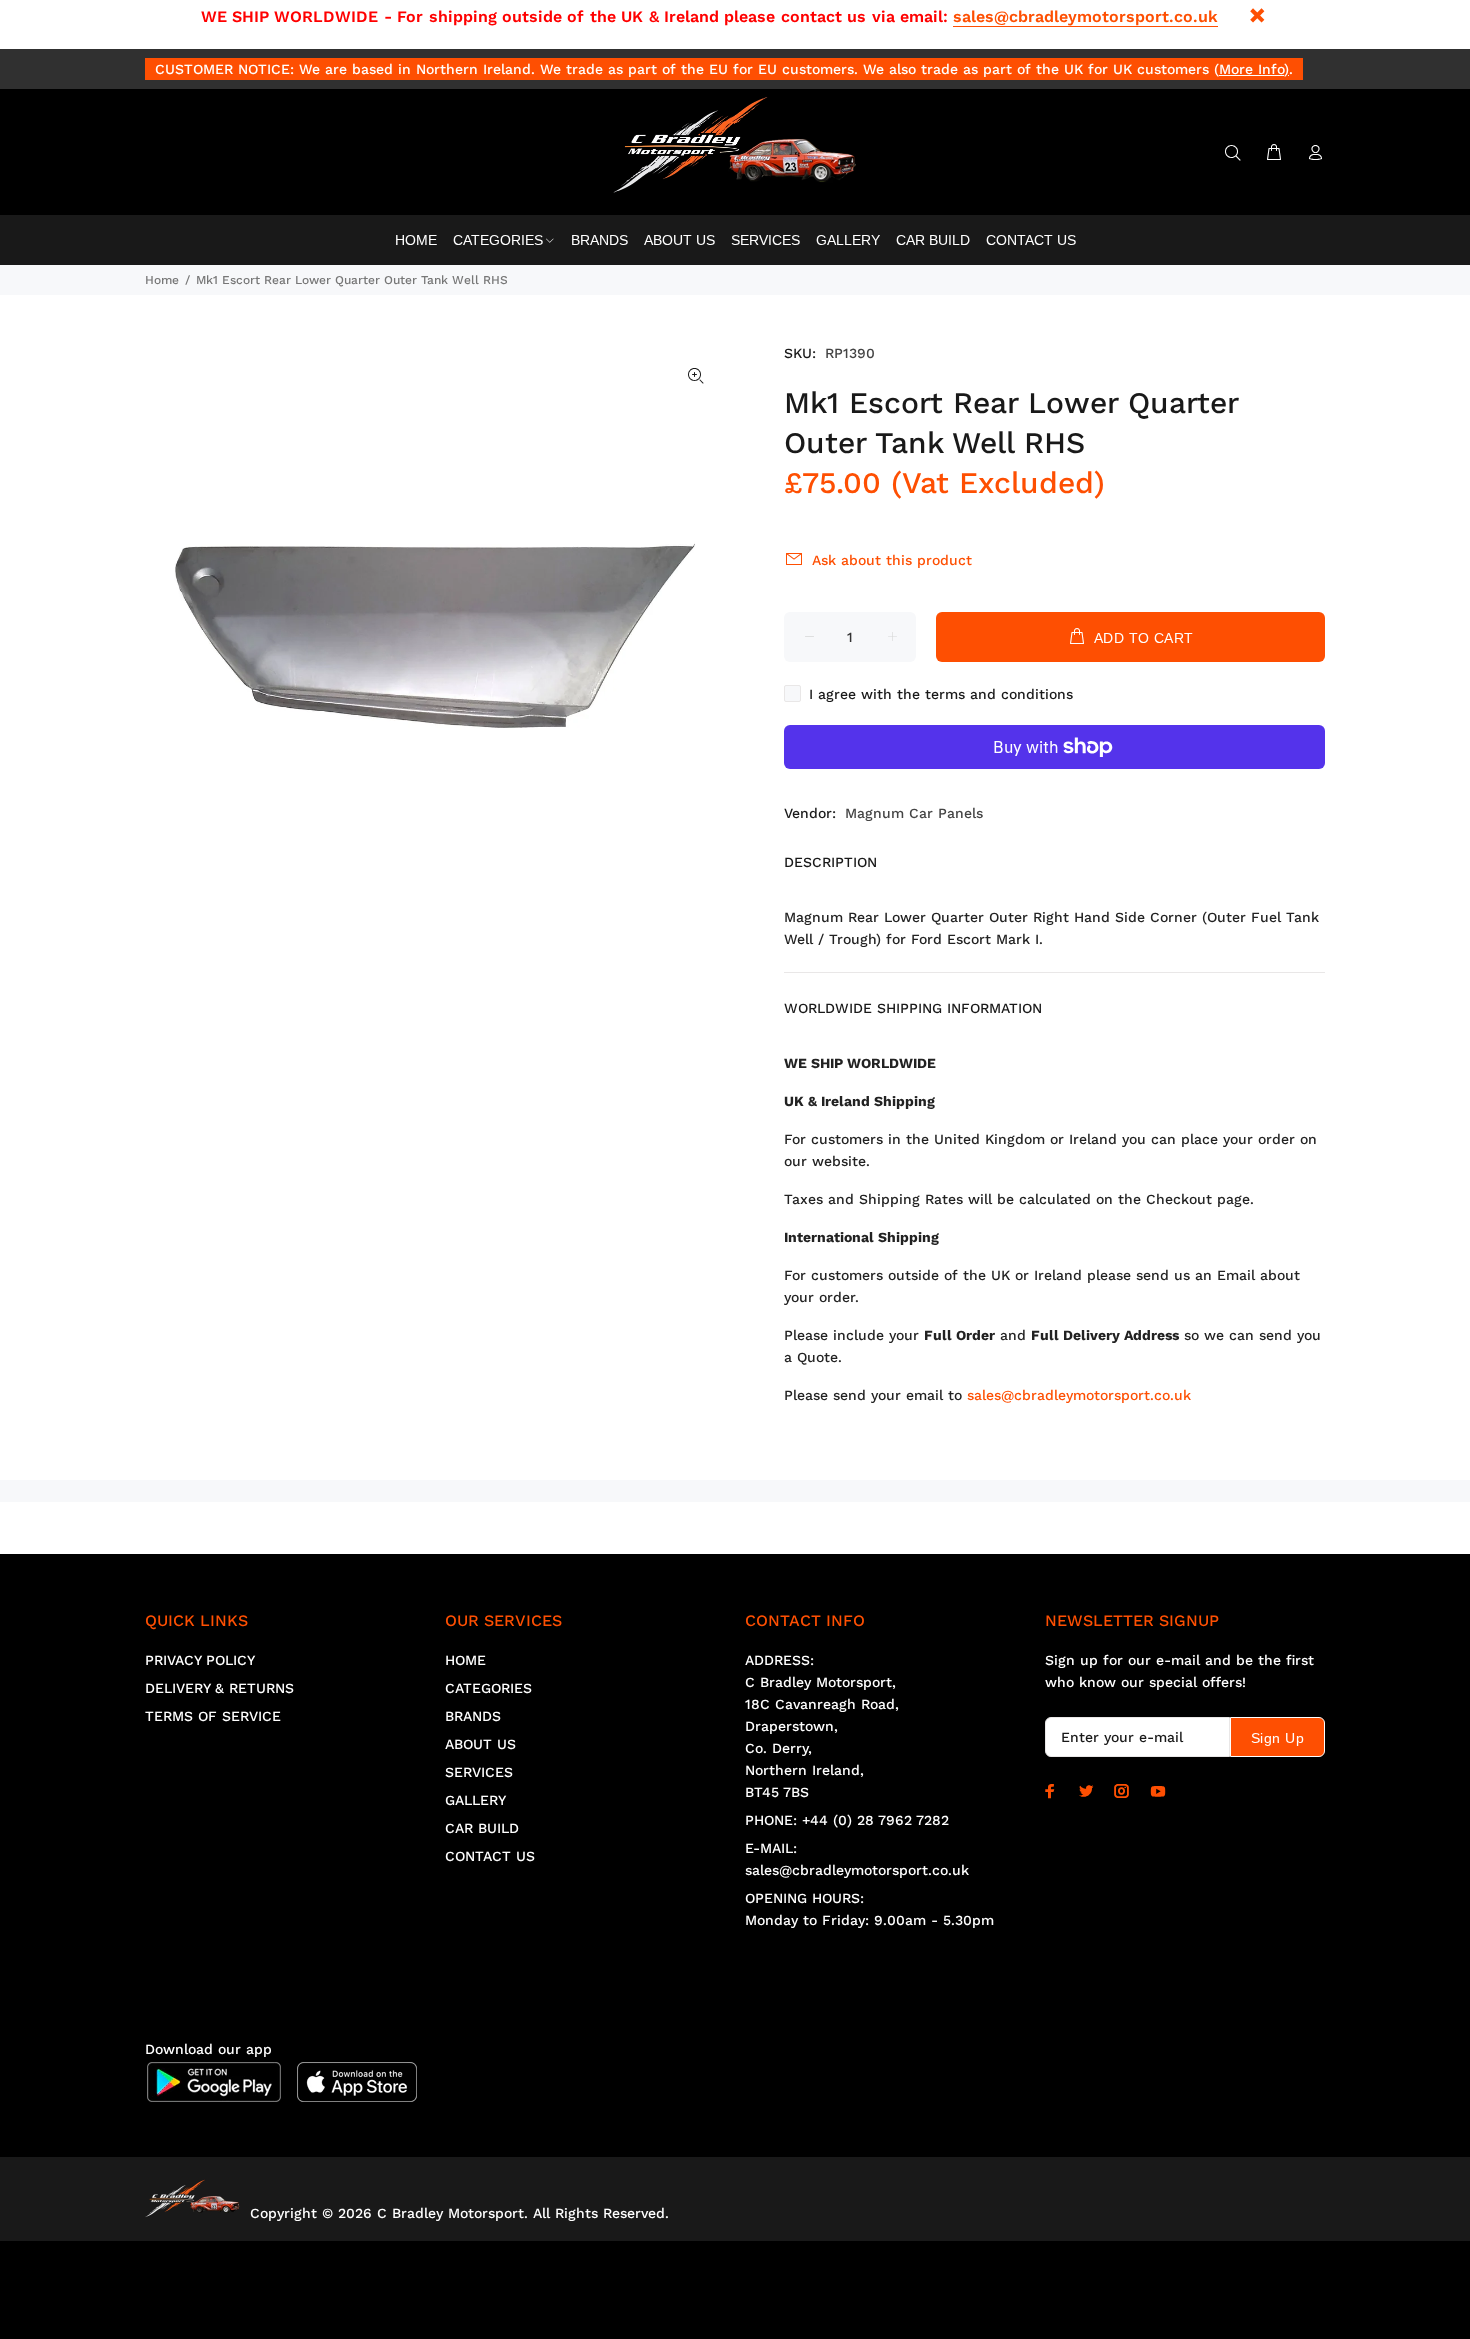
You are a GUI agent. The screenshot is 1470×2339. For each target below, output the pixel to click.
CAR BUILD (482, 1828)
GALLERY (475, 1800)
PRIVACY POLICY (200, 1660)
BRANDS (473, 1716)
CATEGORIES (488, 1688)
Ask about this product (892, 560)
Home (162, 280)
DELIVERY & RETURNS (219, 1688)
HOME (465, 1660)
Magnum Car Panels (914, 813)
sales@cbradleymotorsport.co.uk (1085, 16)
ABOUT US (480, 1744)
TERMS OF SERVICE (213, 1716)
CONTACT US (490, 1856)
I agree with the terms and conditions (941, 694)
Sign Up (1277, 1738)
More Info (1251, 69)
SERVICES (479, 1772)
